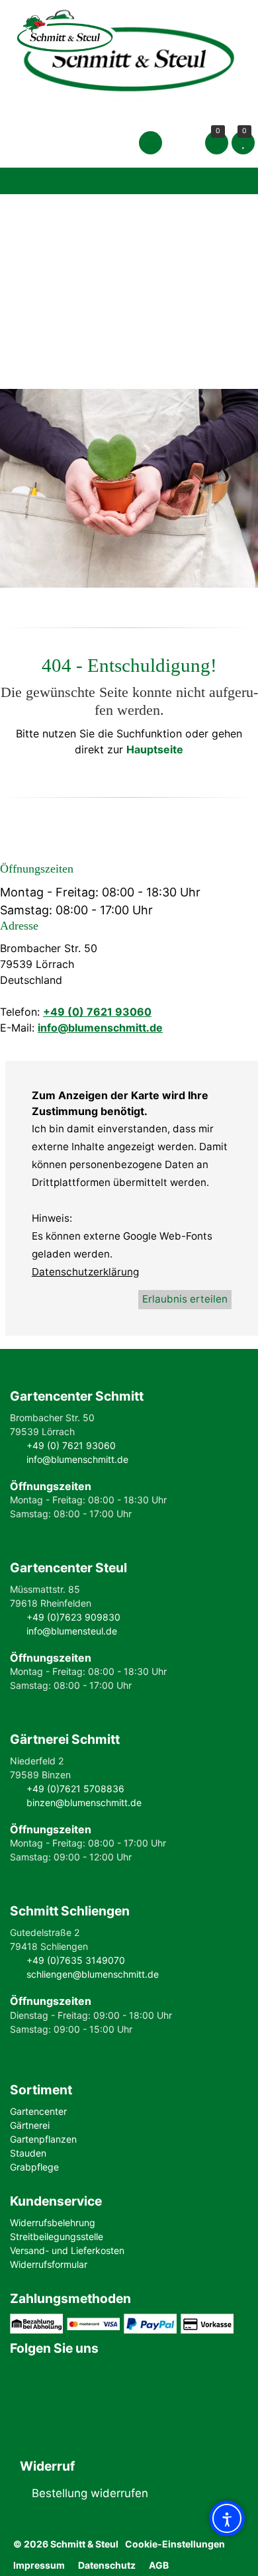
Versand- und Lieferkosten (67, 2250)
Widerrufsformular (49, 2264)
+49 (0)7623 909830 (73, 1617)
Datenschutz (107, 2565)
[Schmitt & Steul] (129, 53)
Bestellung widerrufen (90, 2493)
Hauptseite (155, 749)
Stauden (28, 2153)
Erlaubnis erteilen (185, 1299)
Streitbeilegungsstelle (57, 2236)
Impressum (39, 2565)
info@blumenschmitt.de (100, 1028)
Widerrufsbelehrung (53, 2223)
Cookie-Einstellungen (175, 2544)
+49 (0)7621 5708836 (75, 1789)
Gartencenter (38, 2111)
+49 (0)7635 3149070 (76, 1960)
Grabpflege (34, 2167)
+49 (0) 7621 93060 (97, 1012)
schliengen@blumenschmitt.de (93, 1974)
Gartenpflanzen (43, 2139)
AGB (159, 2565)
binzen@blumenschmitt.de (84, 1802)
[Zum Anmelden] (150, 142)
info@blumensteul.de (72, 1631)
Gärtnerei (30, 2125)
